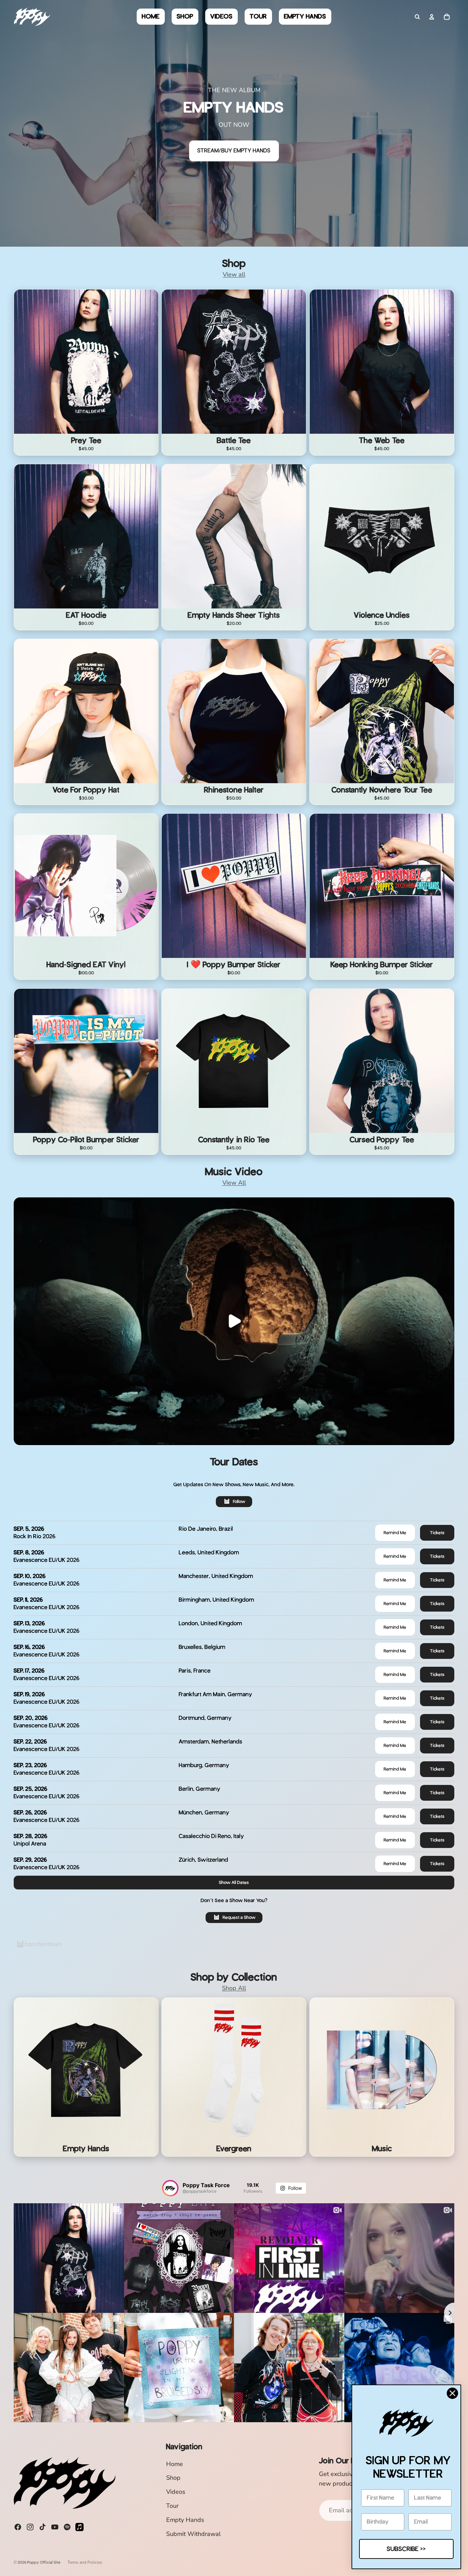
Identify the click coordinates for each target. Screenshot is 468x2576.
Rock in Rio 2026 (35, 1536)
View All (234, 1183)
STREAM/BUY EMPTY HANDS (234, 151)
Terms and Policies (85, 2562)
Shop (173, 2478)
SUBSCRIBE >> (406, 2549)
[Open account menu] (432, 17)
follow (239, 1501)
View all (234, 274)
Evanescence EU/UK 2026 (47, 1560)
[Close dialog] (452, 2393)
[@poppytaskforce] (170, 2188)
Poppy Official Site (44, 2562)
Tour (172, 2506)
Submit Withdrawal (193, 2534)
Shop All (234, 1988)
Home (175, 2464)
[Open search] (417, 17)
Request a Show (239, 1917)
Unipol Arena (30, 1844)
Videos (176, 2492)
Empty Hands (185, 2520)
